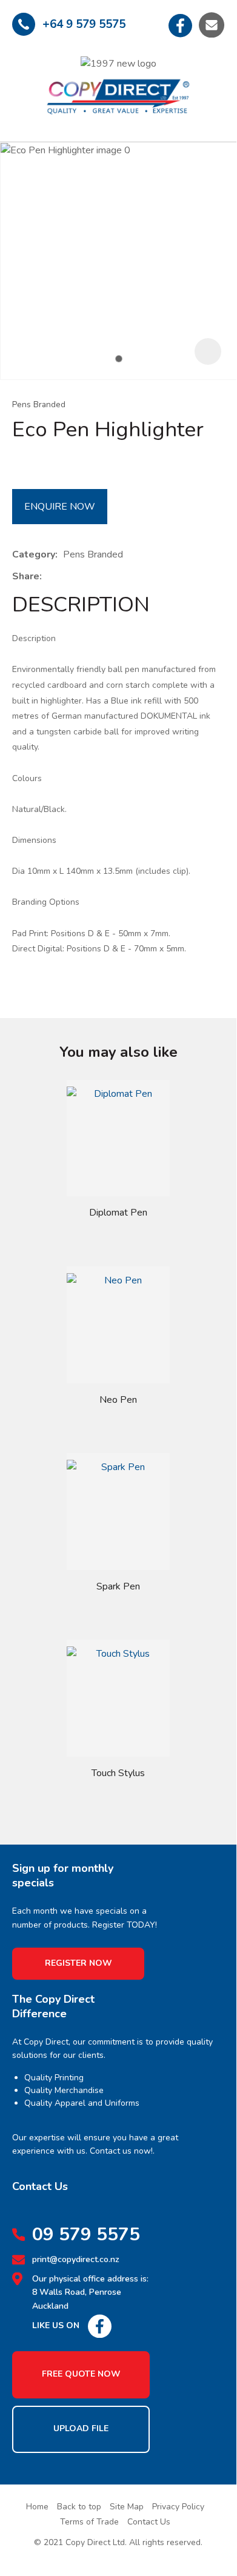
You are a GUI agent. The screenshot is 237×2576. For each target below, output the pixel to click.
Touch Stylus (118, 1773)
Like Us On (56, 2325)
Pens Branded (39, 404)
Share (26, 576)
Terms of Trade (89, 2522)
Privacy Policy (178, 2507)
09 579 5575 (86, 2235)
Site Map (127, 2507)
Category (34, 554)
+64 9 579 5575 (84, 24)
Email (212, 25)
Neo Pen (118, 1400)
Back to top (79, 2507)
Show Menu (23, 86)
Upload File (81, 2428)
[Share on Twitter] (66, 576)
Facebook (181, 25)
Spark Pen (118, 1586)
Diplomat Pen (118, 1213)
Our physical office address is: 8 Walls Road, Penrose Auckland (90, 2292)
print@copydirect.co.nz (76, 2259)
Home (37, 2507)
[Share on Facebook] (49, 577)
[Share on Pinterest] (103, 576)
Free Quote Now (81, 2374)
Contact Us (149, 2522)
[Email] (85, 577)
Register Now (78, 1963)
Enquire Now (60, 507)
